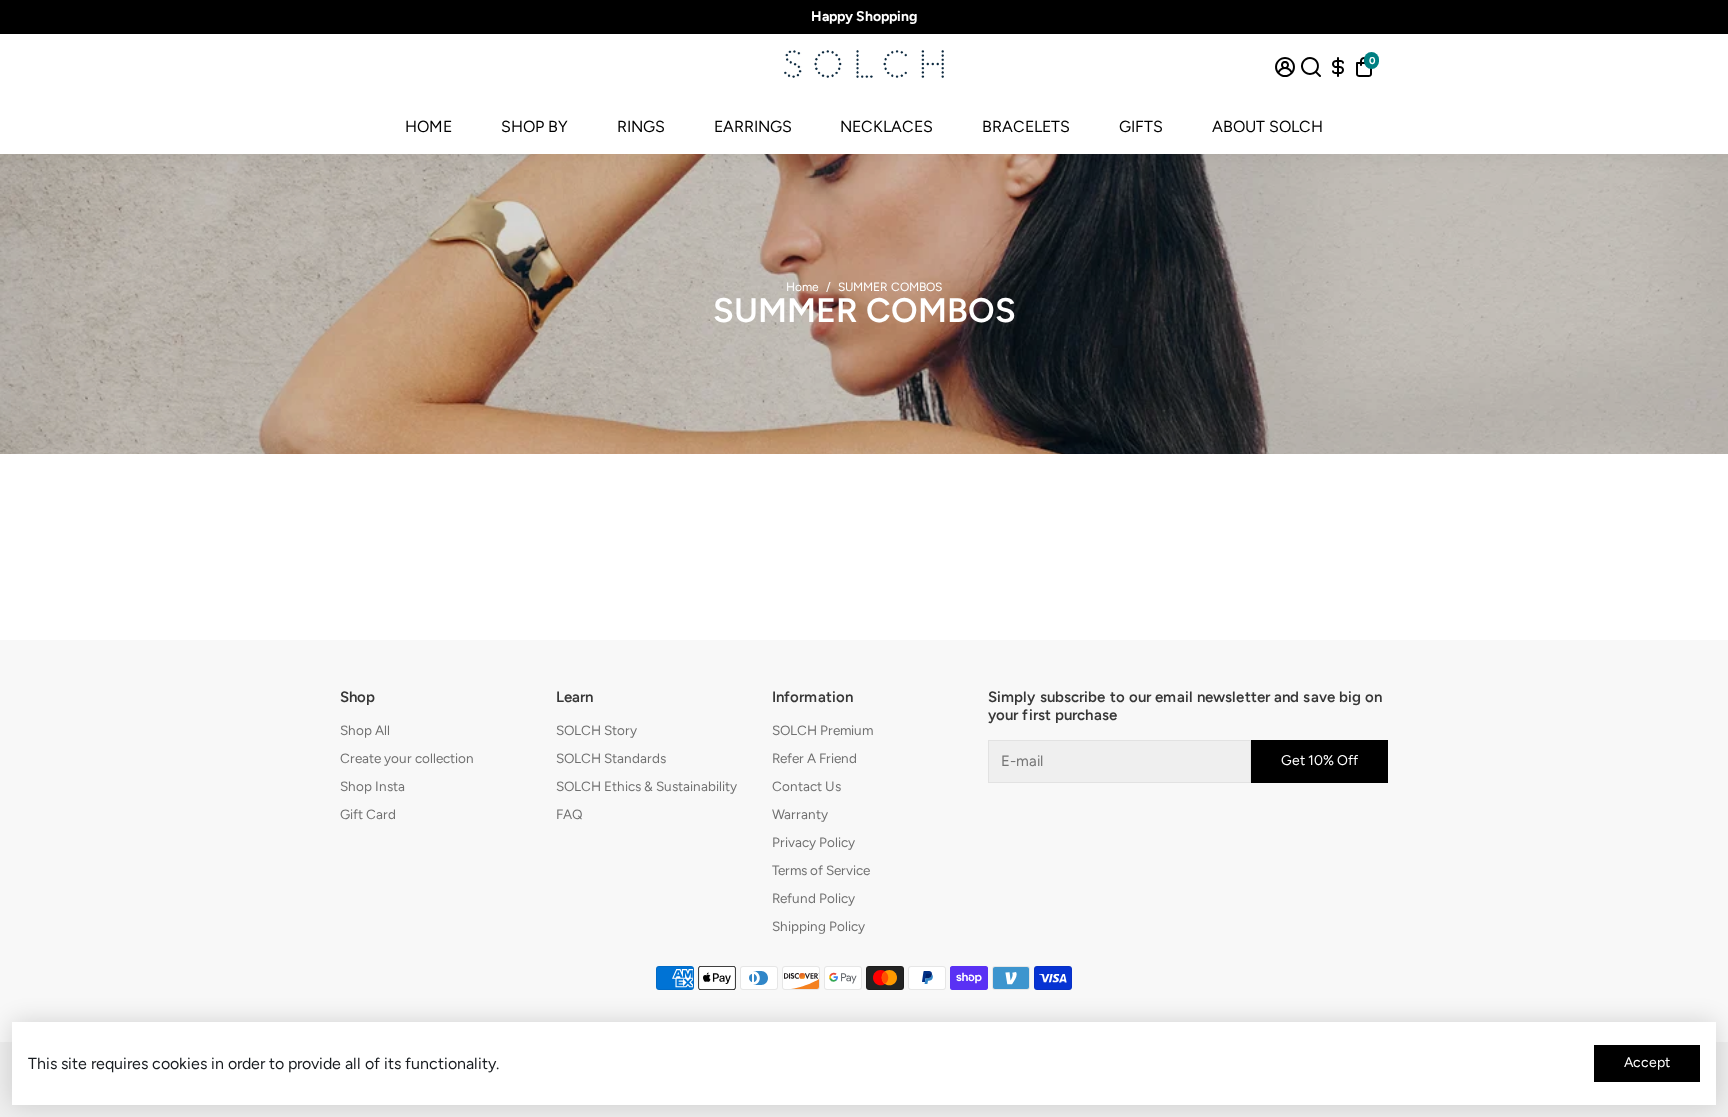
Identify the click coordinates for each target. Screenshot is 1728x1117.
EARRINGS (753, 126)
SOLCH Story (596, 730)
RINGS (641, 126)
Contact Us (806, 786)
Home (802, 287)
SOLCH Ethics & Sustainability (646, 786)
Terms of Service (821, 870)
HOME (428, 126)
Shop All (365, 730)
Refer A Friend (814, 758)
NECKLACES (886, 126)
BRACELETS (1026, 126)
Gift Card (368, 814)
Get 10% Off (1319, 760)
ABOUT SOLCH (1267, 126)
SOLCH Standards (611, 758)
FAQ (569, 814)
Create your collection (407, 758)
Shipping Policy (818, 926)
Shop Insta (372, 786)
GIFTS (1141, 126)
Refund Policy (813, 898)
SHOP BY (534, 126)
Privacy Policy (813, 842)
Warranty (800, 814)
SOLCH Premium (822, 730)
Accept (1647, 1062)
